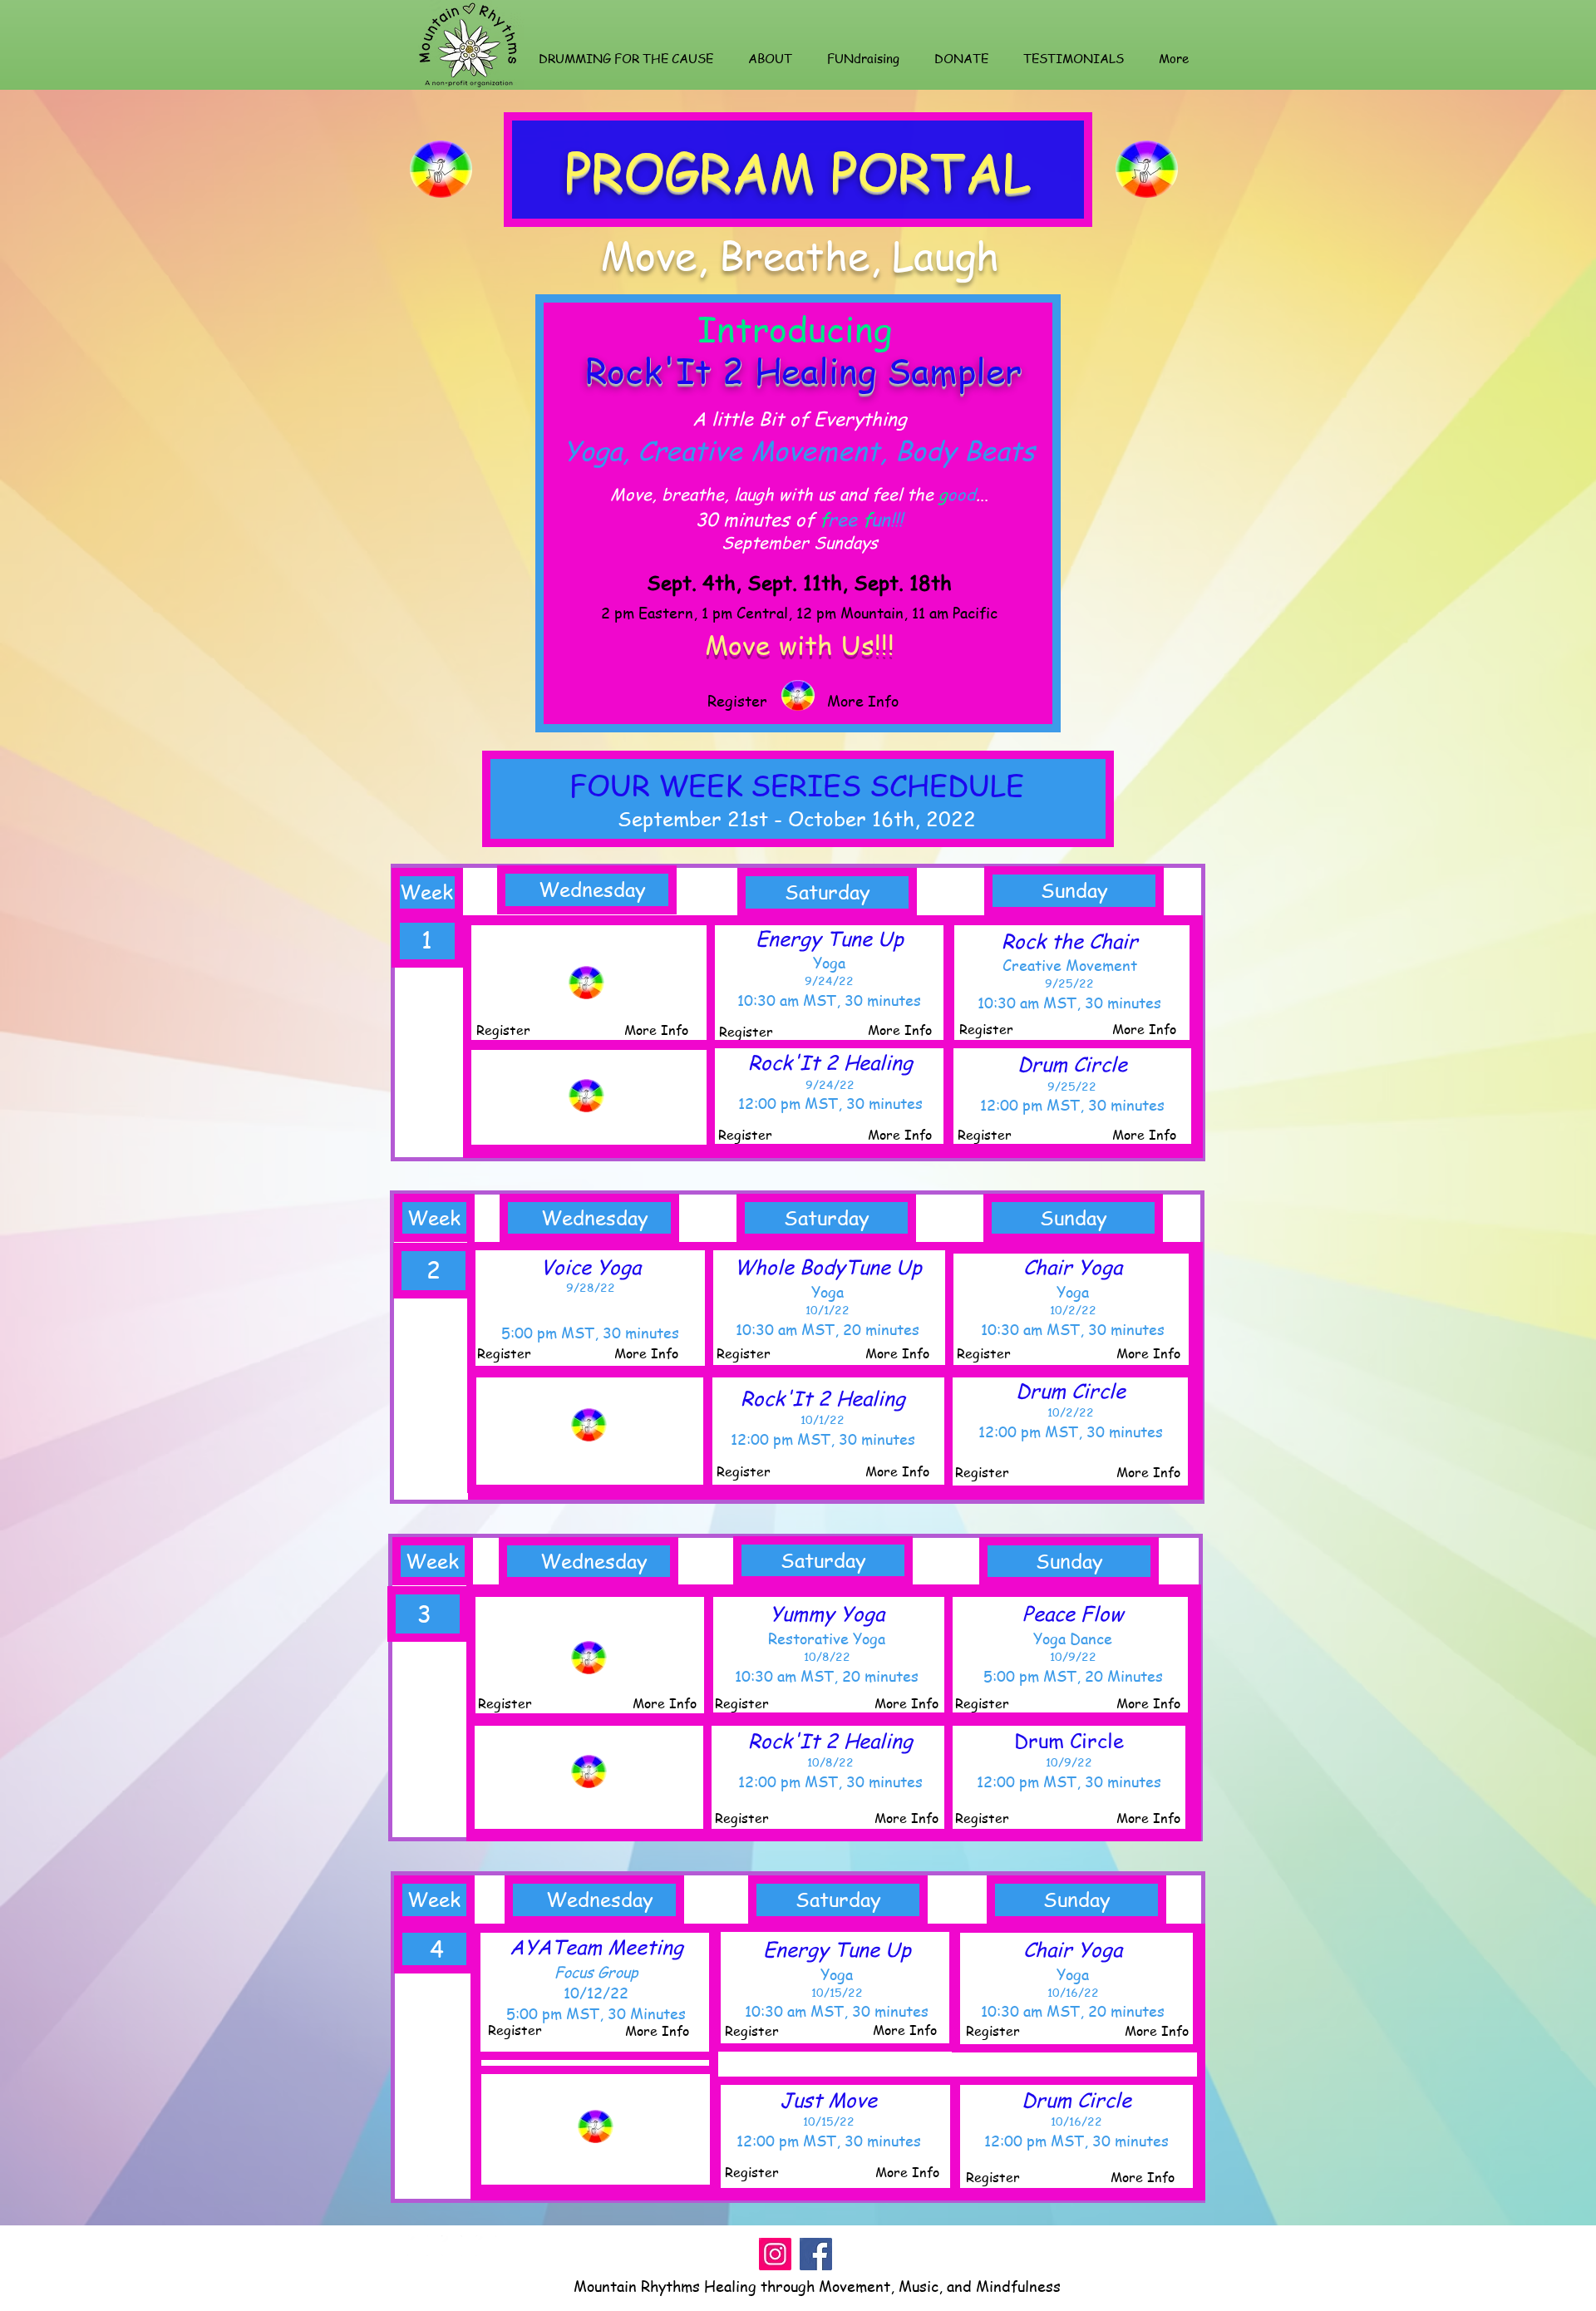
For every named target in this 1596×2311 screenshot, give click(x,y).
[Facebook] (816, 2254)
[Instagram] (775, 2254)
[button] (626, 58)
